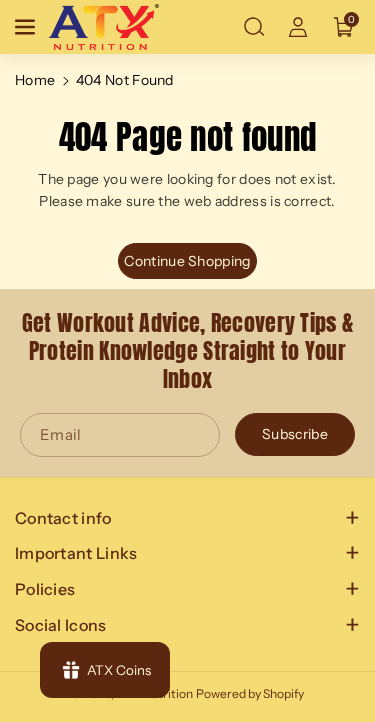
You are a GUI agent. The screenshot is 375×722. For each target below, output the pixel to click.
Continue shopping (187, 261)
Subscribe (295, 435)
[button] (27, 27)
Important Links (76, 553)
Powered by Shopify (250, 693)
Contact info (63, 518)
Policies (45, 589)
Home (35, 80)
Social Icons (61, 625)
